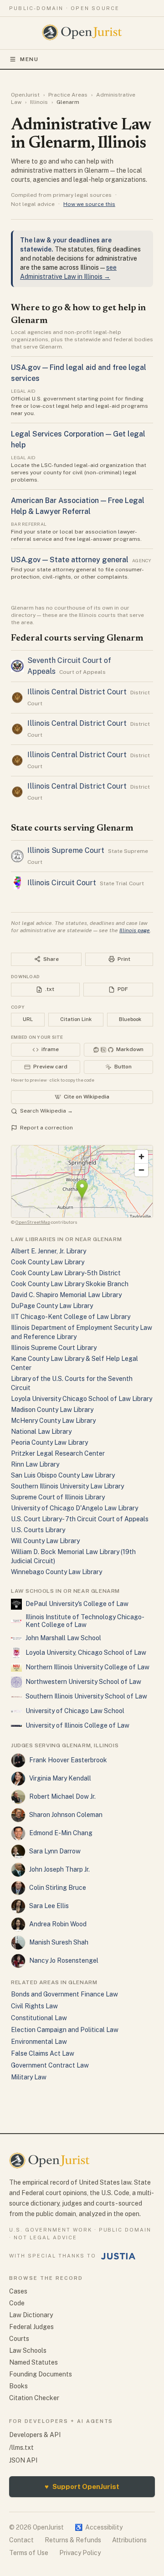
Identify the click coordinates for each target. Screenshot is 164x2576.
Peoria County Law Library (49, 1442)
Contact (21, 2540)
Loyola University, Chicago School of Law (86, 1652)
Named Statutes (33, 2362)
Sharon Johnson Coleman (66, 1815)
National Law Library (41, 1432)
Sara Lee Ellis (49, 1906)
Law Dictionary (31, 2315)
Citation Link (76, 1019)
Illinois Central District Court (77, 692)
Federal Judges (31, 2327)
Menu (29, 59)
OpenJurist (25, 95)
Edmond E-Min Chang (61, 1833)
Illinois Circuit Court (62, 883)
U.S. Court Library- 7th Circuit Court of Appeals (80, 1519)
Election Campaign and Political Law (65, 2030)
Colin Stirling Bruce (58, 1888)
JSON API (23, 2460)
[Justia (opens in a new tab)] (118, 2256)
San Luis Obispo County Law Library (63, 1475)
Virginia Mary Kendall (60, 1778)
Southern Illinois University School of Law (86, 1696)
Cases (18, 2291)
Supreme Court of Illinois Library (58, 1497)
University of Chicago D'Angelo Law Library (74, 1508)
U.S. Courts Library (38, 1530)
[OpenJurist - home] (82, 32)
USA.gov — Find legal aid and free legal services (79, 373)
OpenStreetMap (33, 1222)
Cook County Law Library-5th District (66, 1273)
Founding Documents (41, 2374)
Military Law (29, 2077)
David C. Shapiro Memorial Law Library (66, 1295)
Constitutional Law (39, 2018)
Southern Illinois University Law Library (67, 1486)
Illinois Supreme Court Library (54, 1348)
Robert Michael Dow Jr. (62, 1796)
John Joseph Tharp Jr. (59, 1869)
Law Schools (28, 2350)
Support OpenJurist (82, 2486)
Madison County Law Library (52, 1410)
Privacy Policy (80, 2553)
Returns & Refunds (73, 2540)
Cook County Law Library (48, 1262)
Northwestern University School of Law (83, 1682)
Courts (19, 2339)
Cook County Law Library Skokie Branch (70, 1284)
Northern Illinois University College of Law (87, 1667)
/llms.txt (21, 2448)
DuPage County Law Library (52, 1306)
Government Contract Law (50, 2065)
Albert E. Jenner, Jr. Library (49, 1251)
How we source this (89, 204)
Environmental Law (39, 2042)
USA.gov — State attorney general (70, 560)
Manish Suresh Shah (59, 1942)
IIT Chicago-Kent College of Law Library (71, 1317)
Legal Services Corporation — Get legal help (78, 439)
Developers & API (35, 2435)
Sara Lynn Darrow (55, 1851)
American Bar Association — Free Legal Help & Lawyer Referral (78, 506)
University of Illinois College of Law (77, 1725)
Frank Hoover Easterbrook (68, 1760)
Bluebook (130, 1019)
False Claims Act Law (43, 2053)
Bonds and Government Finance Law (64, 1994)
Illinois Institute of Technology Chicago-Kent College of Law (85, 1621)
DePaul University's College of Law (77, 1604)
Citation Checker (34, 2398)
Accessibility (99, 2527)
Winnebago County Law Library (56, 1572)
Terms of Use (29, 2553)
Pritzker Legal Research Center (58, 1453)
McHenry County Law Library (53, 1421)
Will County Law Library (45, 1541)
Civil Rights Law (34, 2006)
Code (17, 2303)
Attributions (129, 2540)
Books (18, 2386)
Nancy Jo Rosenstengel (64, 1960)
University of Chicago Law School (75, 1711)
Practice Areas (68, 95)
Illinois (39, 102)
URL (28, 1019)
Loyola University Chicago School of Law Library (82, 1399)
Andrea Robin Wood (58, 1924)
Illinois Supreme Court (66, 850)
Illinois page (135, 930)
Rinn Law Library (35, 1464)
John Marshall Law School (63, 1638)
